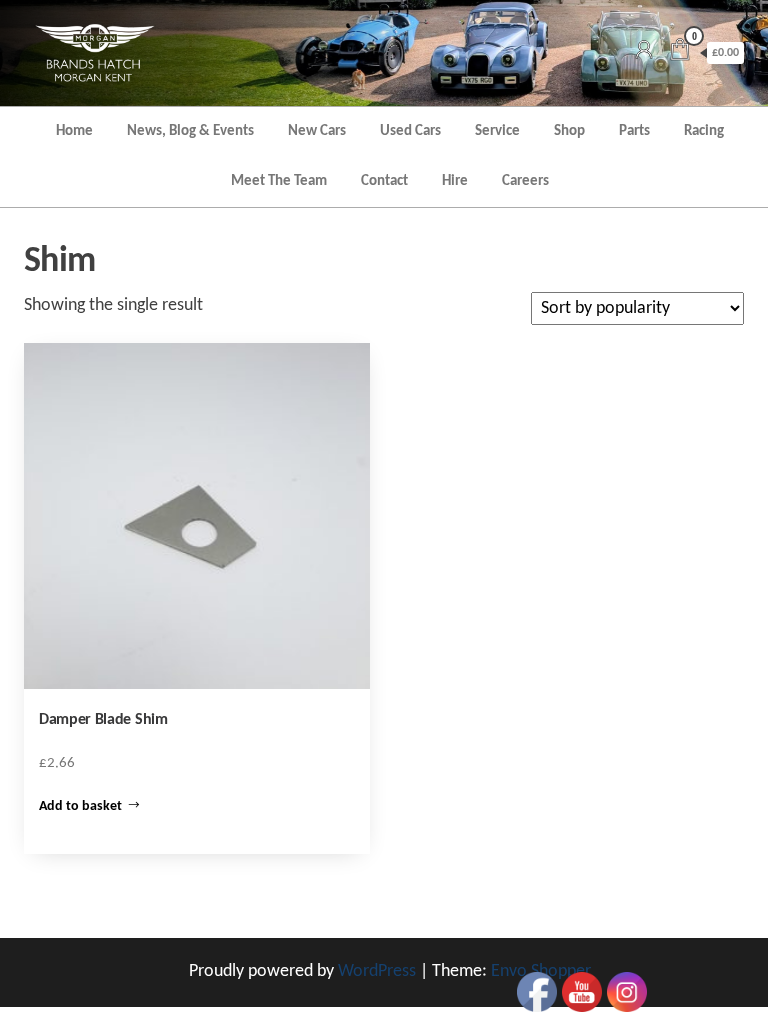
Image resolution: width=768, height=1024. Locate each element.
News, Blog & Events (190, 131)
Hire (455, 181)
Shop (569, 131)
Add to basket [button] (80, 806)
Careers (525, 181)
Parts (634, 131)
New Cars (317, 131)
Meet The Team (279, 181)
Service (497, 131)
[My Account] (644, 52)
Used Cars (410, 131)
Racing (704, 131)
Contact (384, 181)
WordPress (377, 971)
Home (74, 131)
